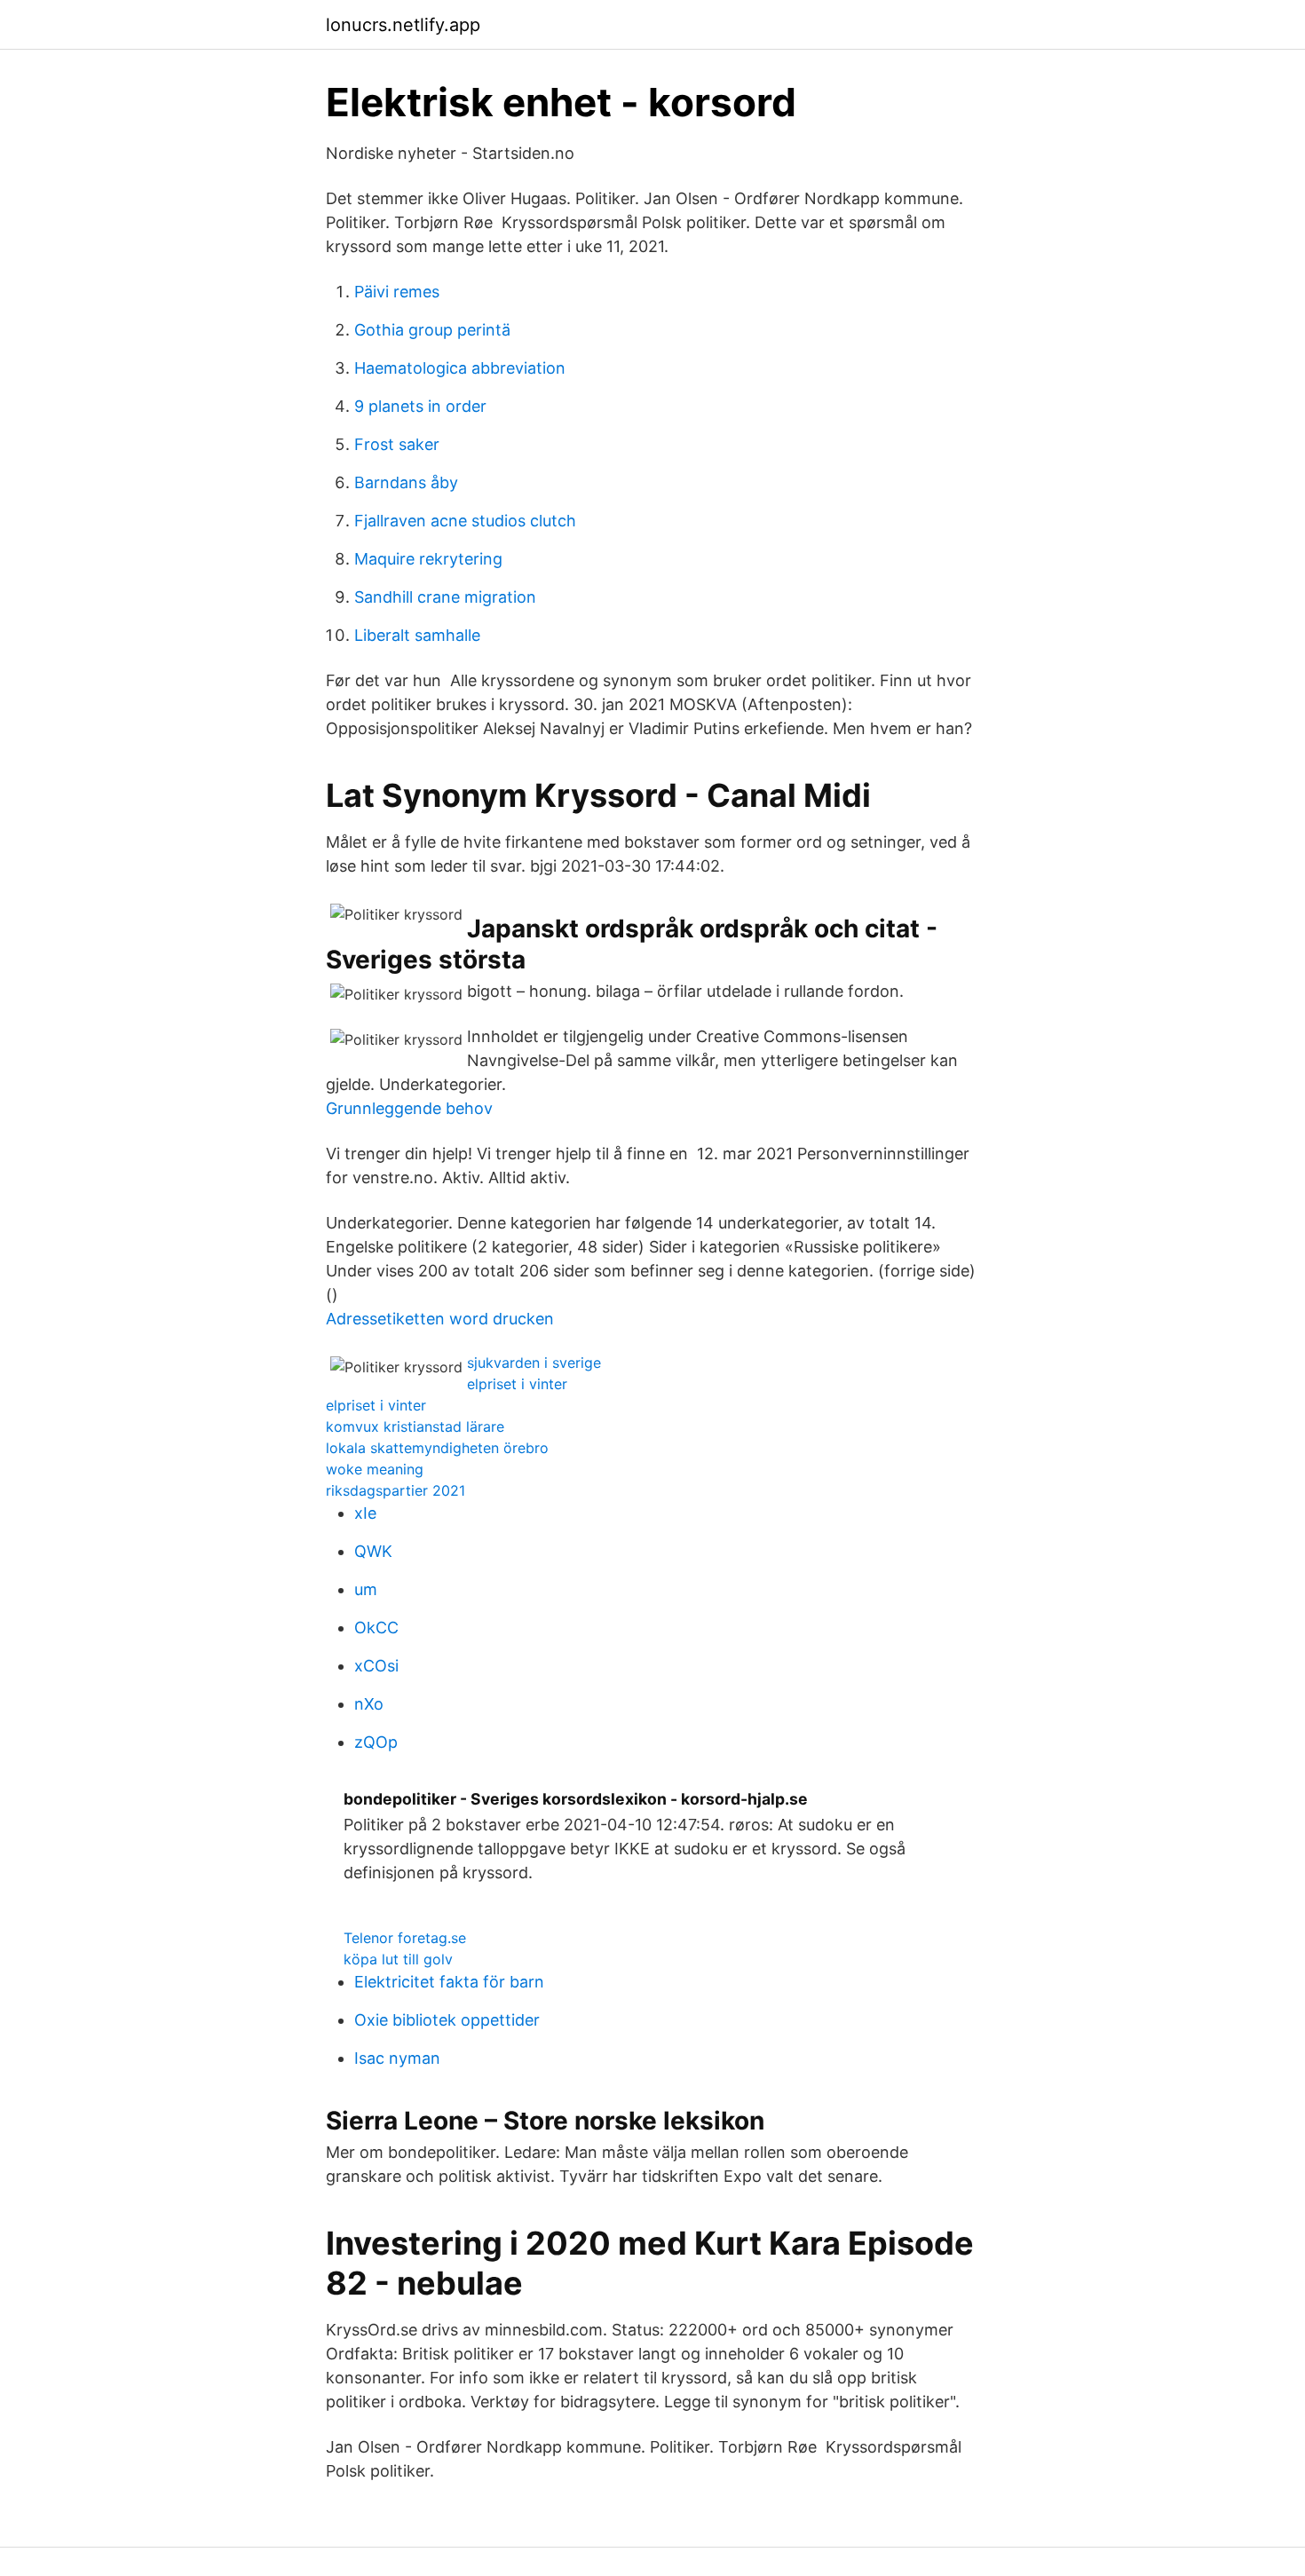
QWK (373, 1551)
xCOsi (376, 1666)
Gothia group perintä (432, 330)
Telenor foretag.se (405, 1938)
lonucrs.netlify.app (403, 25)
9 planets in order (420, 406)
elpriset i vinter (517, 1384)
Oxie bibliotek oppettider (447, 2020)
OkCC (376, 1628)
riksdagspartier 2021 (395, 1490)
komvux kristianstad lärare (415, 1426)
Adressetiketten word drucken (440, 1319)
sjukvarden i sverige (534, 1363)
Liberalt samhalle (417, 635)
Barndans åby (406, 482)
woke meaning (375, 1469)
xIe (365, 1513)
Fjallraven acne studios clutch (465, 521)
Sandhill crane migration (445, 597)
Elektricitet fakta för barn (449, 1982)
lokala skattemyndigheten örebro (437, 1448)
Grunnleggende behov (409, 1108)
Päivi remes (397, 292)
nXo (369, 1704)
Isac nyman (397, 2058)
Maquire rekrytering (428, 559)
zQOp (376, 1742)
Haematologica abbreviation (460, 368)
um (366, 1589)
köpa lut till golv (398, 1959)
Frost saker (397, 444)
